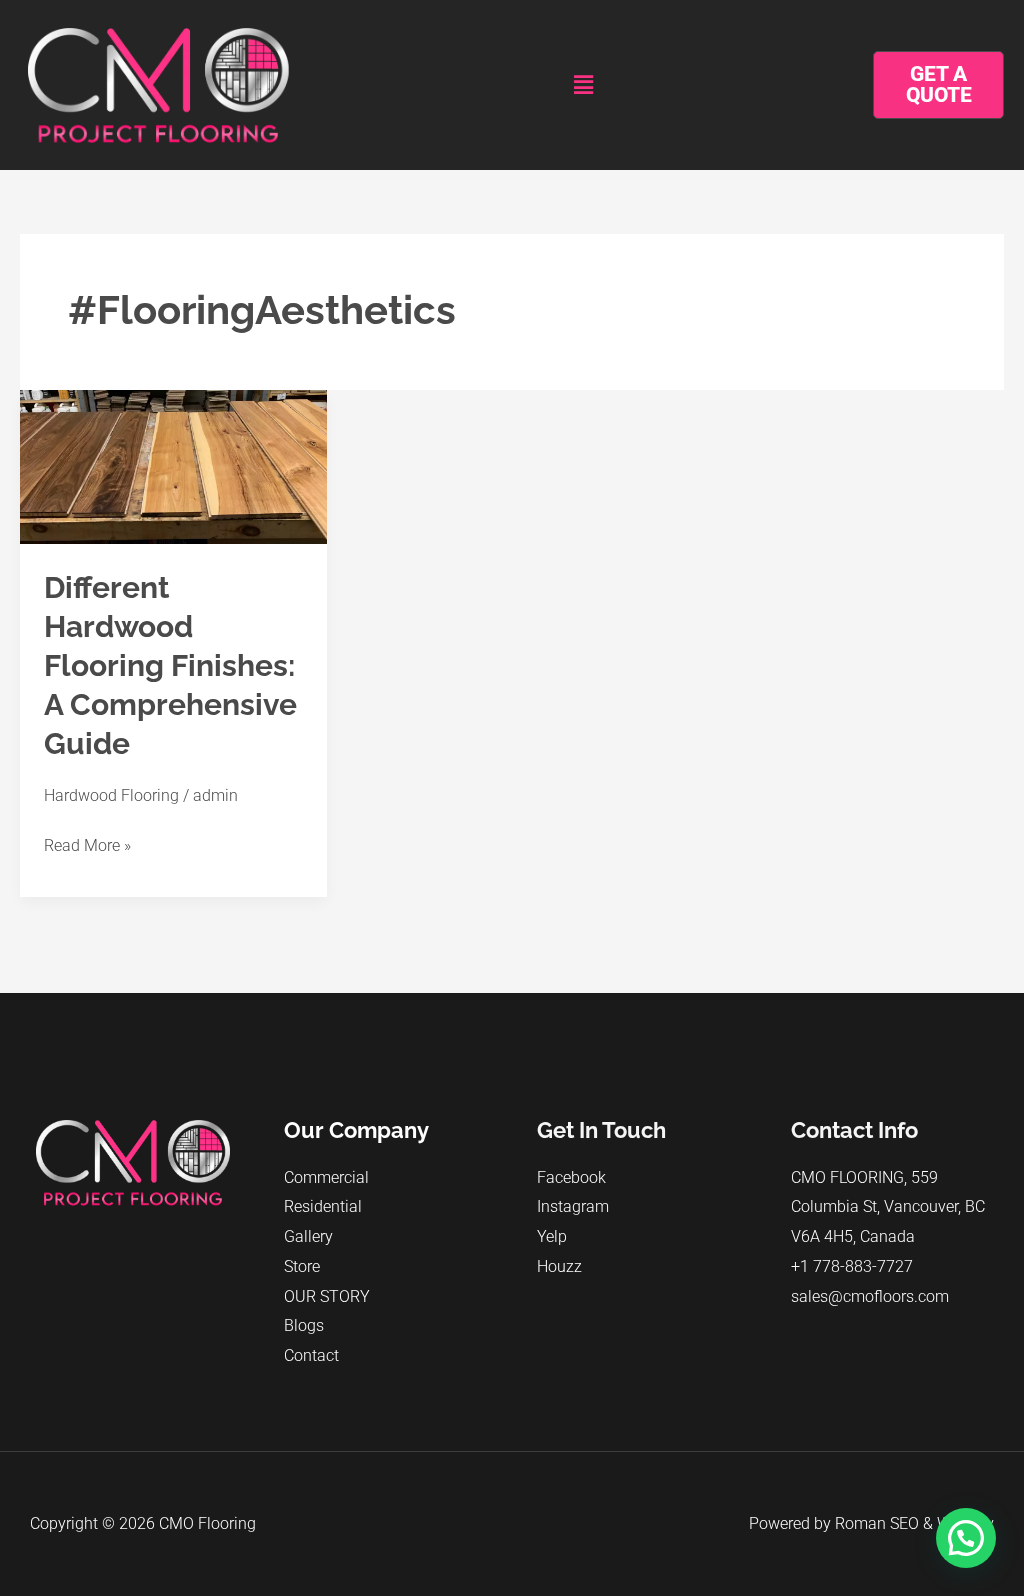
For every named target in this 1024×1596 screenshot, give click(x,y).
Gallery (308, 1236)
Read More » (87, 843)
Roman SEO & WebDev (914, 1523)
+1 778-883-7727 (852, 1266)
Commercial (326, 1177)
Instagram (573, 1206)
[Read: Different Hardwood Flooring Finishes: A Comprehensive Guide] (173, 465)
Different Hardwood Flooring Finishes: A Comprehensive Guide (170, 665)
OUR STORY (327, 1296)
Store (302, 1266)
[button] (584, 85)
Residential (323, 1206)
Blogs (304, 1325)
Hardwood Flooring (111, 795)
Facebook (571, 1177)
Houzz (559, 1266)
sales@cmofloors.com (870, 1296)
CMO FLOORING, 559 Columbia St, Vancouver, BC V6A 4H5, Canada (888, 1207)
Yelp (552, 1236)
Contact (311, 1355)
